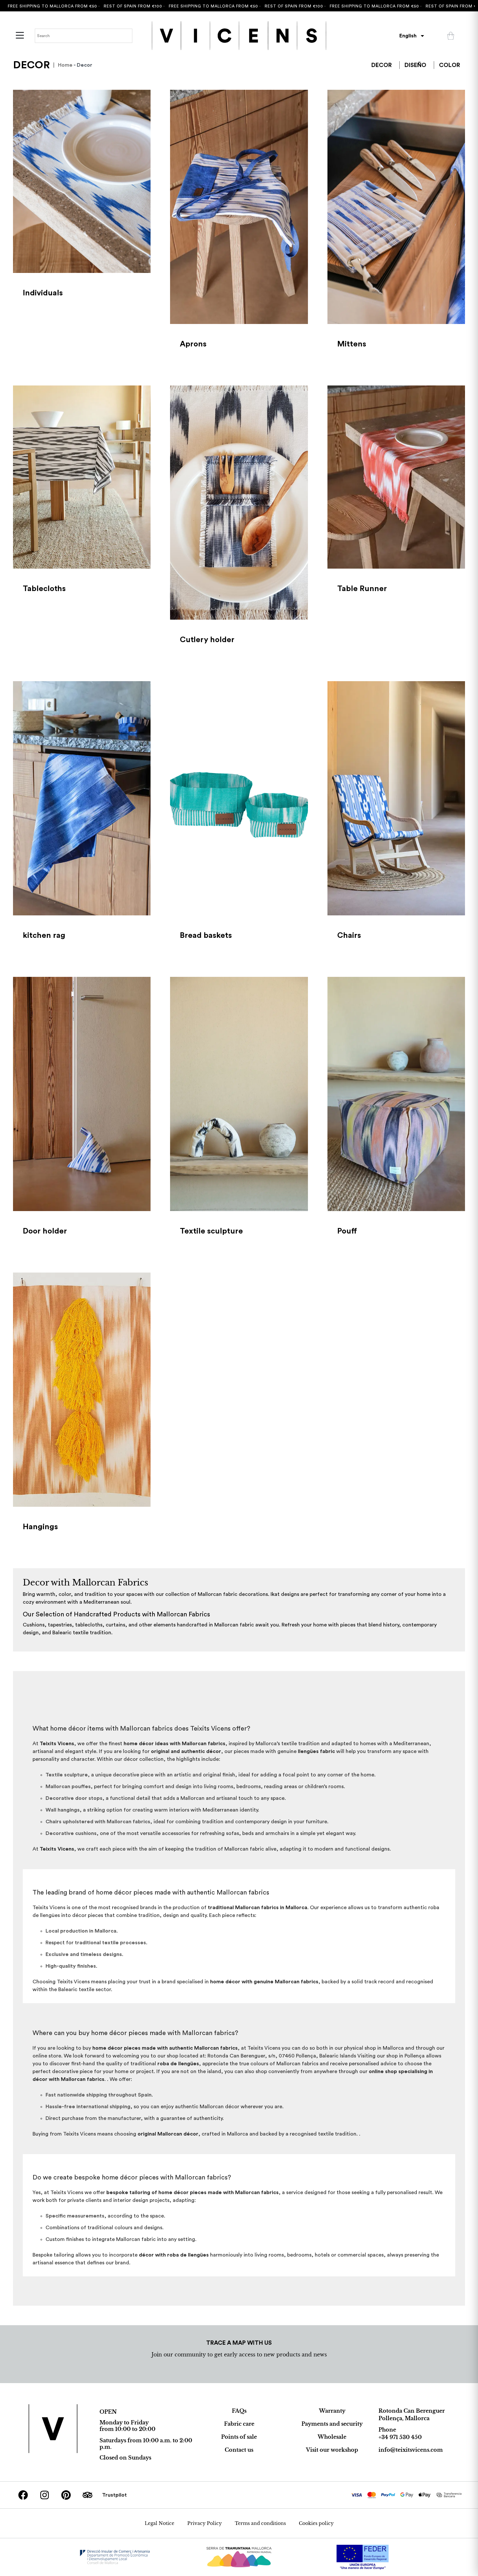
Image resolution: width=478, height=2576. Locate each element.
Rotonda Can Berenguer (412, 2411)
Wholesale (332, 2437)
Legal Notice (159, 2523)
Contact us (239, 2450)
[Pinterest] (66, 2495)
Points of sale (239, 2437)
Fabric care (239, 2424)
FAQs (239, 2411)
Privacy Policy (205, 2523)
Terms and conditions (260, 2523)
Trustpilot (114, 2495)
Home (65, 65)
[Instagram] (45, 2495)
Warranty (332, 2411)
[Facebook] (23, 2495)
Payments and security (332, 2424)
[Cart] (451, 36)
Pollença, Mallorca (404, 2418)
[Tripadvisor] (87, 2495)
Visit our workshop (332, 2450)
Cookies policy (316, 2523)
